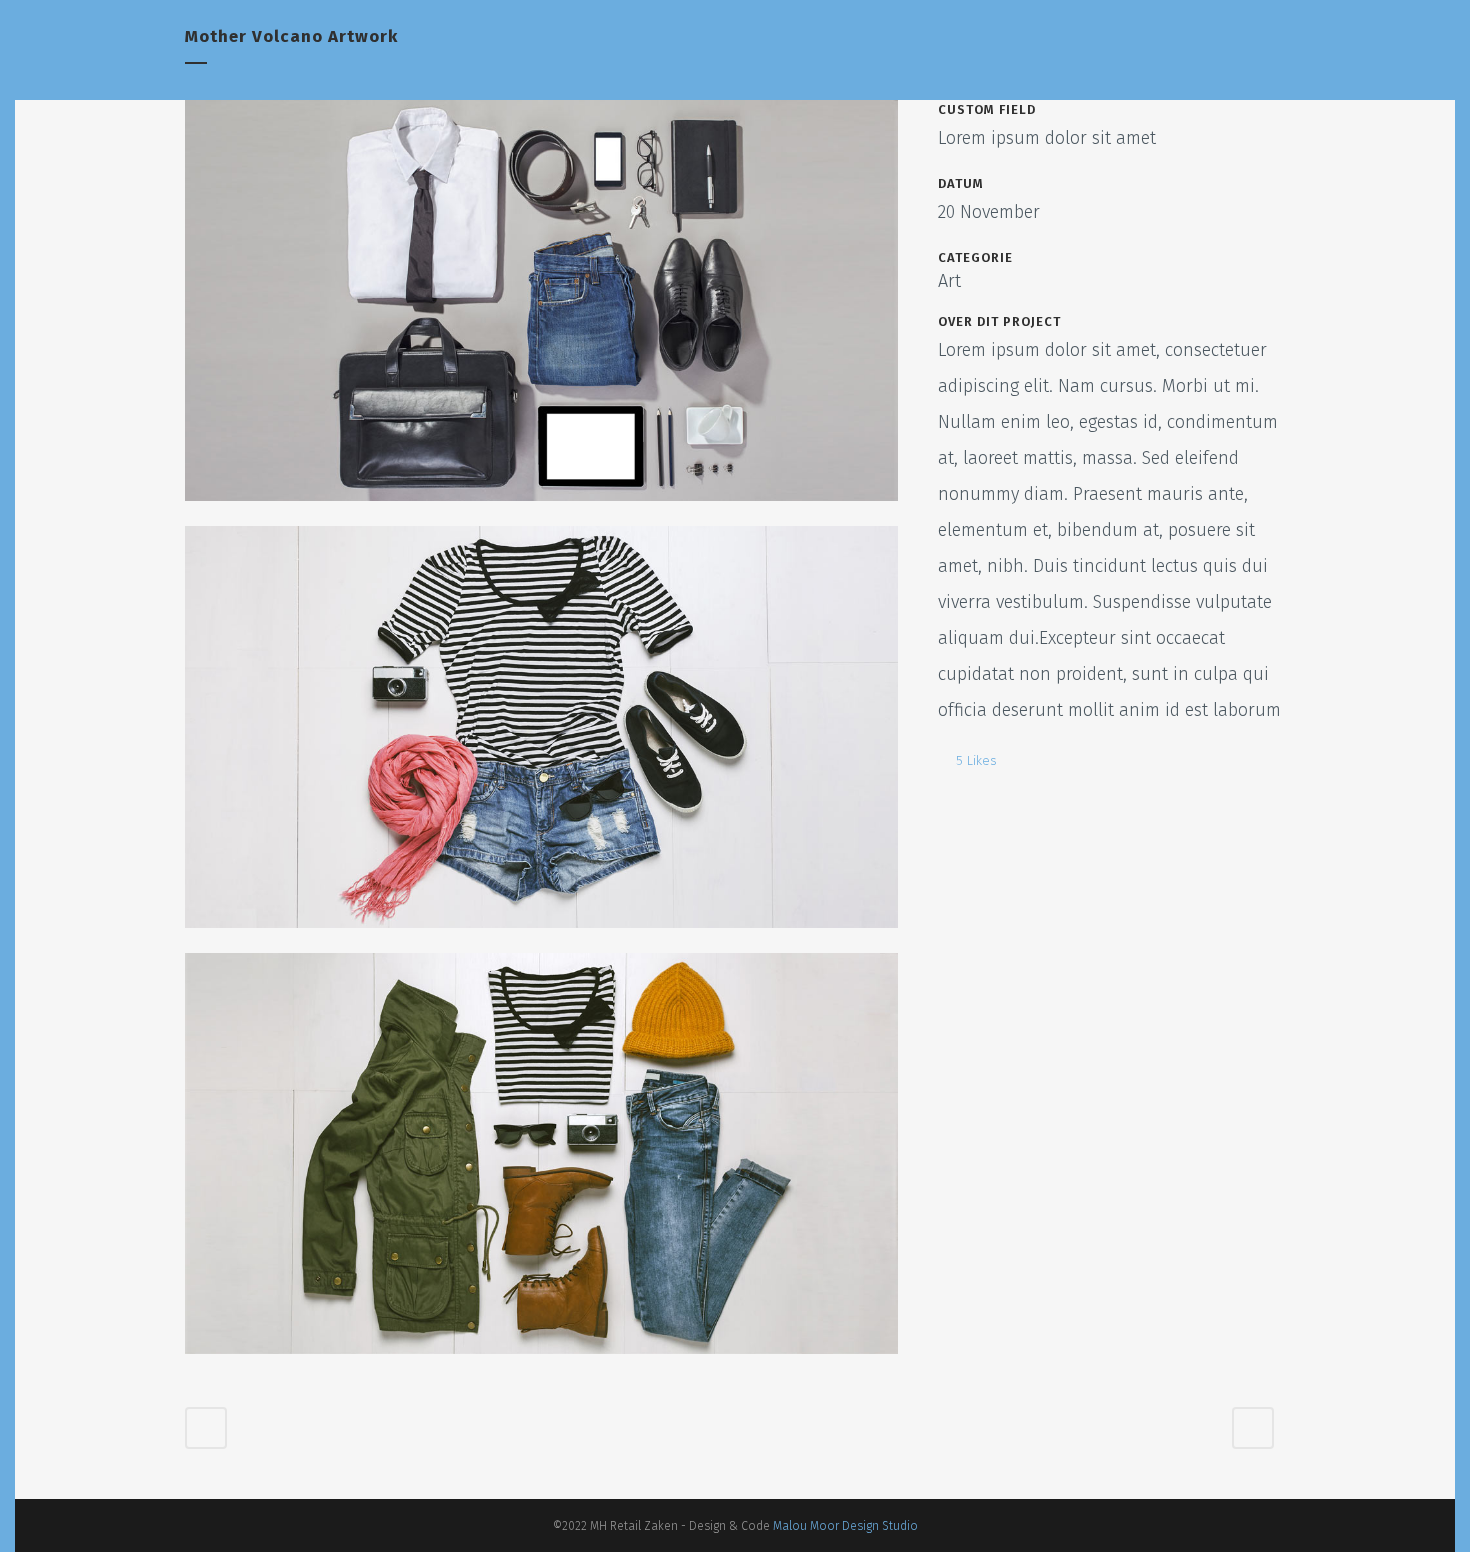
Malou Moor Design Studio (845, 1526)
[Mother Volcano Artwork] (541, 513)
